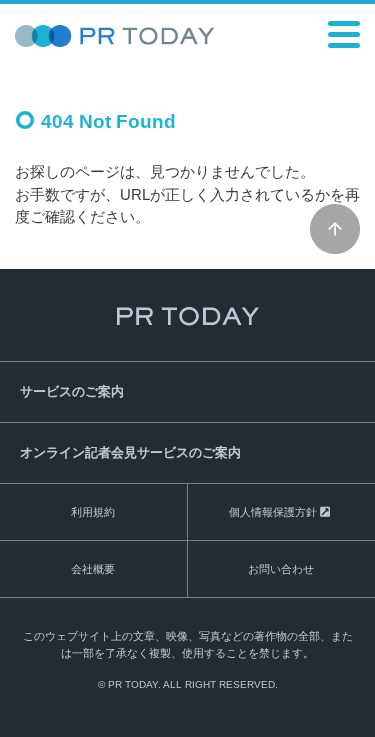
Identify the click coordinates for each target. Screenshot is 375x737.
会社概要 (93, 569)
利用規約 (93, 512)
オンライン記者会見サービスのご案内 (130, 452)
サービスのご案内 (72, 391)
